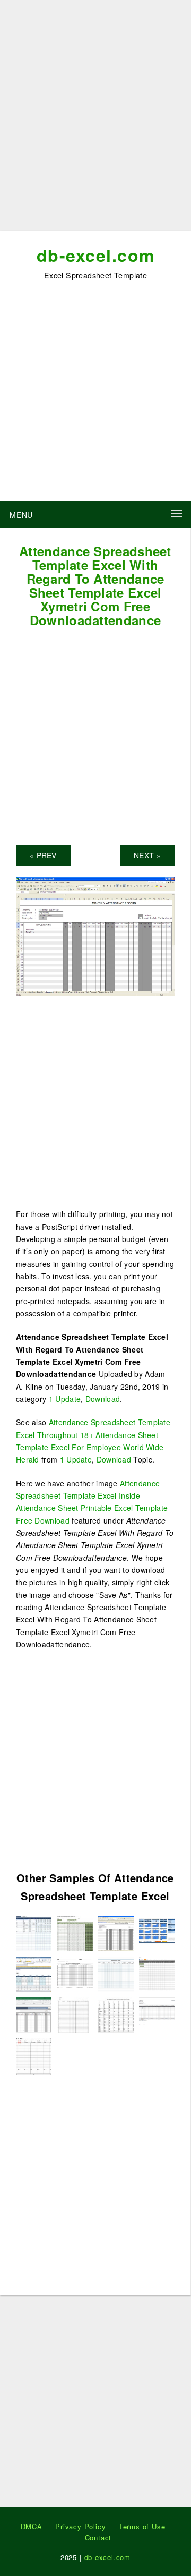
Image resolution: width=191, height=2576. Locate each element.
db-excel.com (96, 255)
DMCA (32, 2526)
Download (103, 1399)
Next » (147, 855)
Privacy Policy (80, 2526)
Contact (98, 2537)
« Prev (43, 855)
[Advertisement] (95, 120)
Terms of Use (142, 2526)
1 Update (65, 1399)
